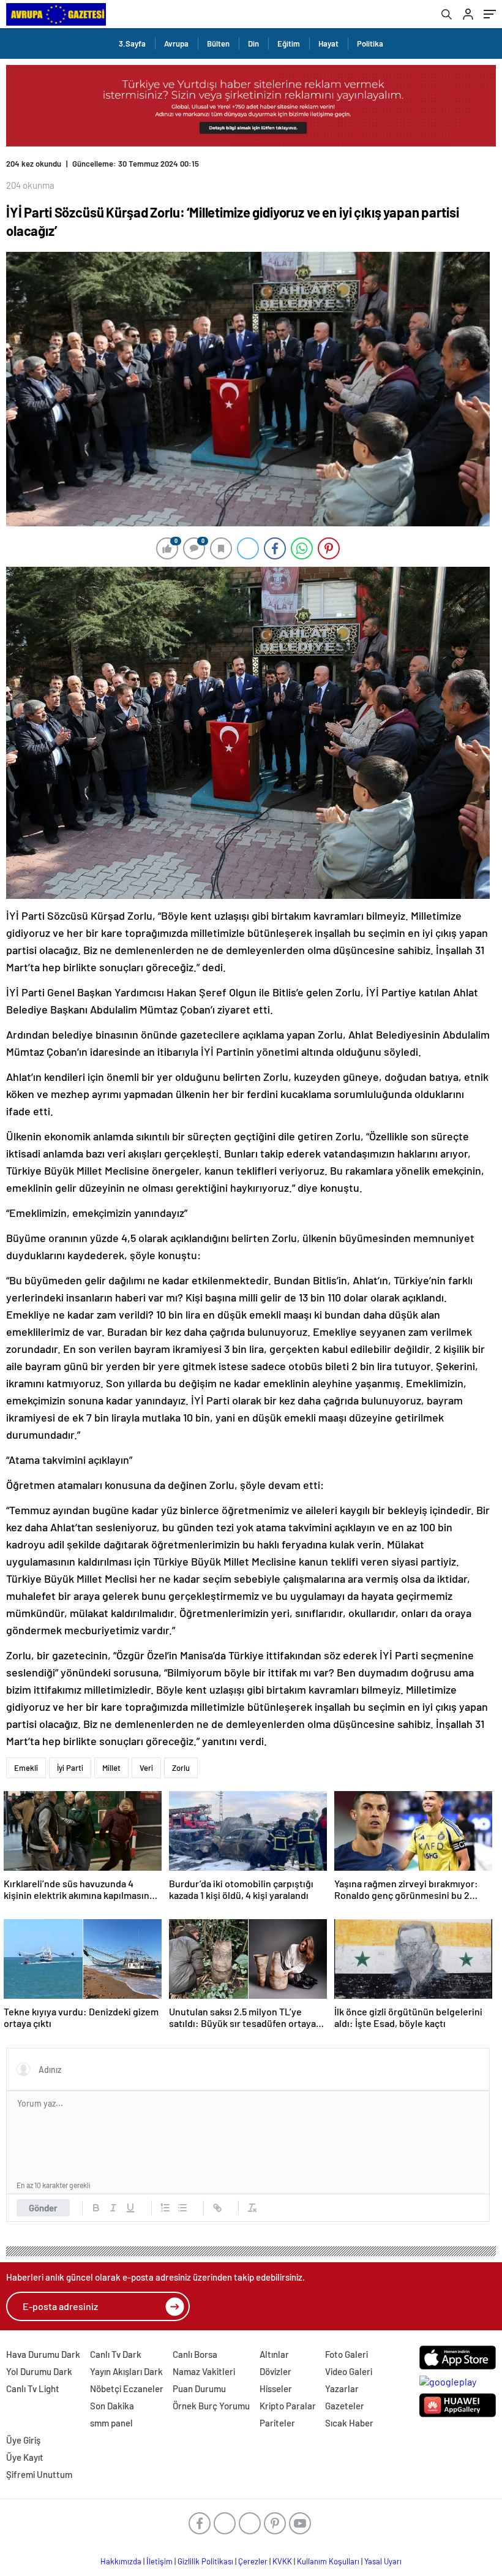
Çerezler (253, 2561)
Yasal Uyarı (383, 2561)
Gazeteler (345, 2406)
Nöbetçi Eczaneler (127, 2388)
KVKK (282, 2561)
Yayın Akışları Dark (126, 2371)
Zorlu (181, 1768)
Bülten (218, 44)
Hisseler (276, 2388)
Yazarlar (342, 2388)
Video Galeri (349, 2371)
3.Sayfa (132, 44)
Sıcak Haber (349, 2423)
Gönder (43, 2208)
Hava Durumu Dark (43, 2354)
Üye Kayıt (25, 2457)
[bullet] (182, 2208)
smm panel (111, 2423)
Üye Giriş (23, 2440)
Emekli (26, 1768)
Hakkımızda (121, 2561)
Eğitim (289, 44)
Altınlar (274, 2354)
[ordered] (165, 2208)
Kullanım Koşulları (328, 2561)
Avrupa (176, 44)
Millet (111, 1768)
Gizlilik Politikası (205, 2561)
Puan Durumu (199, 2388)
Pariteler (277, 2423)
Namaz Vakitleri (204, 2371)
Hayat (328, 44)
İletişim (159, 2561)
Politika (370, 44)
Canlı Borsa (195, 2354)
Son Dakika (112, 2406)
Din (253, 44)
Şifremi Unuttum (39, 2474)
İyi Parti (70, 1768)
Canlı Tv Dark (116, 2354)
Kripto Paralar (288, 2406)
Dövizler (275, 2371)
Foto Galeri (347, 2354)
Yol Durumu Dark (39, 2371)
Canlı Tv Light (33, 2388)
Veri (146, 1768)
